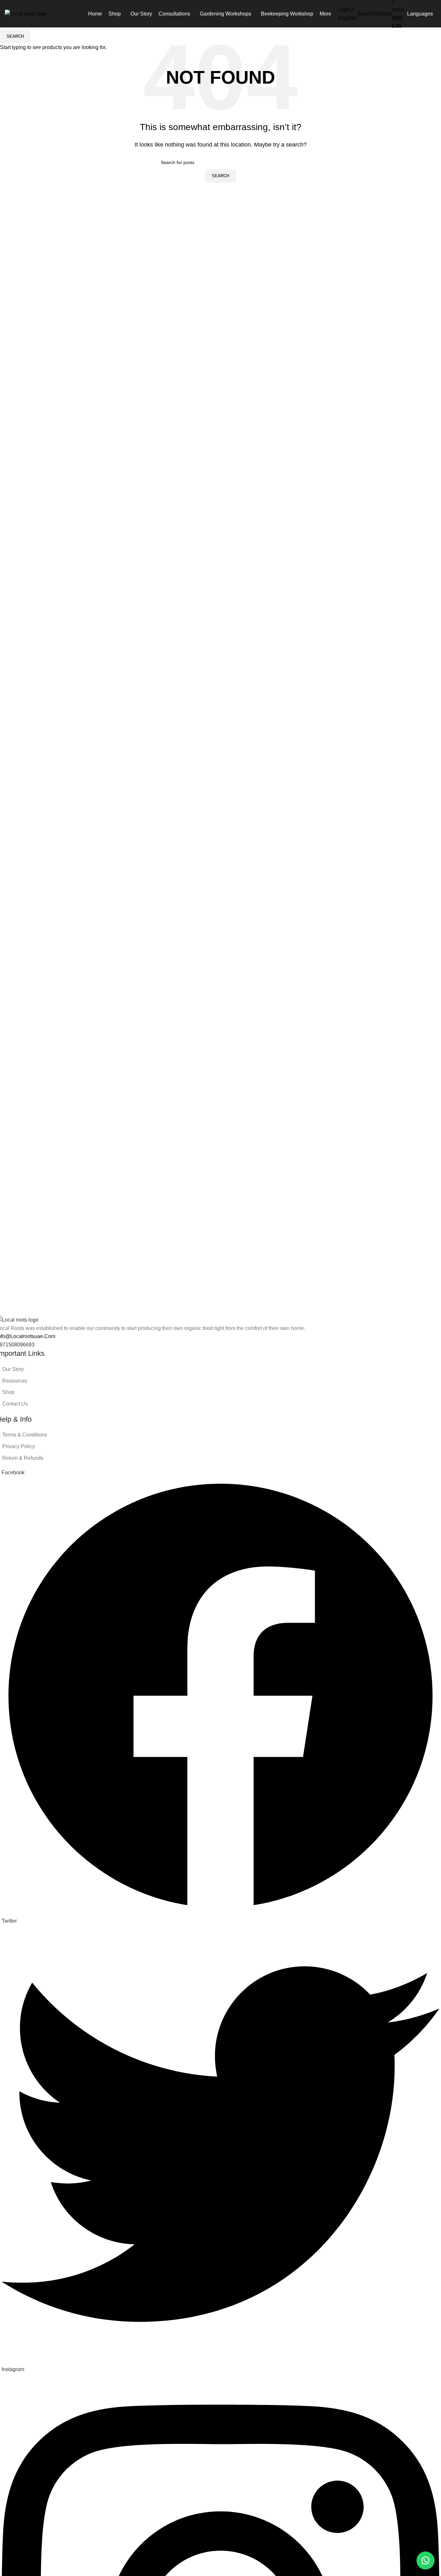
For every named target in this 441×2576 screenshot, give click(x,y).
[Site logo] (26, 13)
